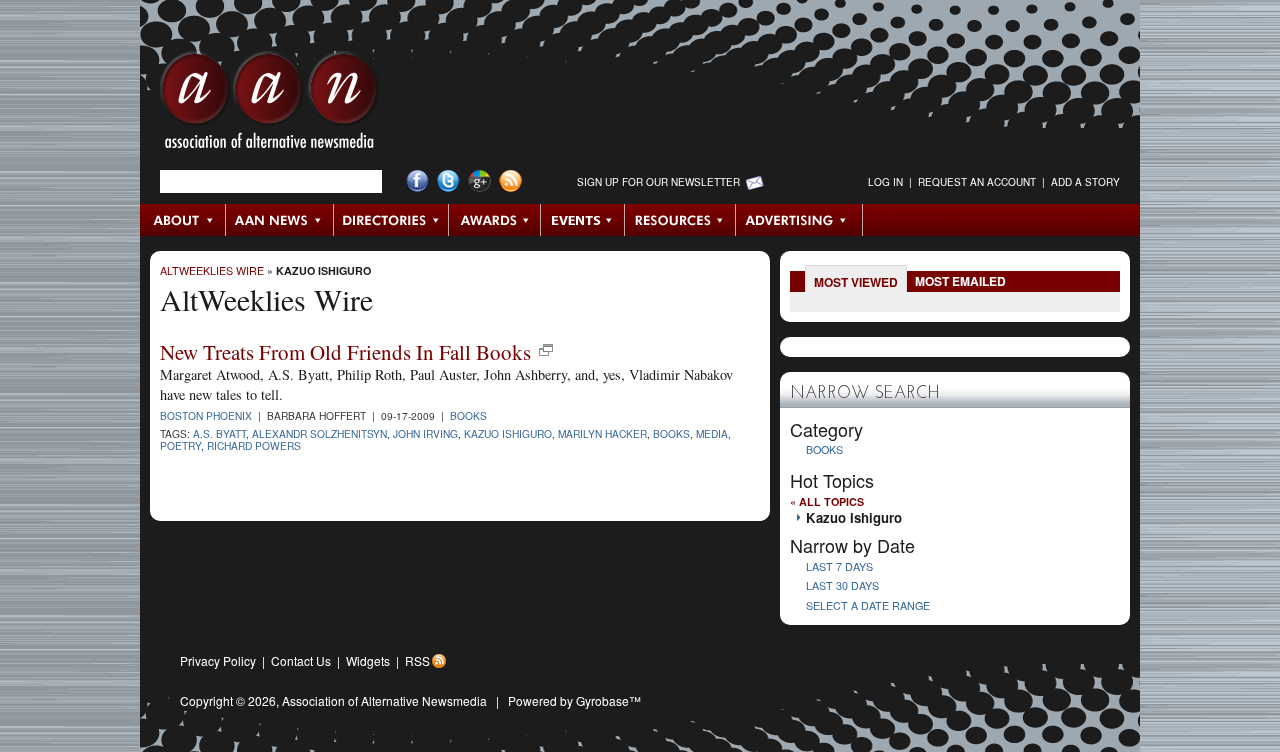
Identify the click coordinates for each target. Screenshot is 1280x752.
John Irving (425, 433)
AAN (269, 105)
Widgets (368, 660)
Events (583, 220)
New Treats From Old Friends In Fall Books (345, 352)
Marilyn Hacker (602, 433)
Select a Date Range (868, 605)
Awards (495, 220)
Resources (680, 220)
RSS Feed (510, 181)
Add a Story (1085, 182)
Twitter (448, 181)
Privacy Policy (218, 660)
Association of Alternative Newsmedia (384, 700)
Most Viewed (856, 282)
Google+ (479, 181)
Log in (885, 182)
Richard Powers (254, 445)
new (546, 350)
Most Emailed (960, 281)
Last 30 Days (842, 585)
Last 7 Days (839, 566)
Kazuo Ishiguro (323, 270)
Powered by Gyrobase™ (574, 700)
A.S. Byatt (219, 433)
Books (468, 415)
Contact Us (301, 660)
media (712, 433)
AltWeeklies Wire (212, 270)
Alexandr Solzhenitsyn (319, 433)
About (183, 220)
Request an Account (977, 182)
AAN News (280, 220)
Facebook (417, 181)
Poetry (180, 445)
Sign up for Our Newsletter (658, 182)
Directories (391, 220)
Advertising (799, 220)
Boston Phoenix (206, 415)
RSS (417, 660)
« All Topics (827, 501)
